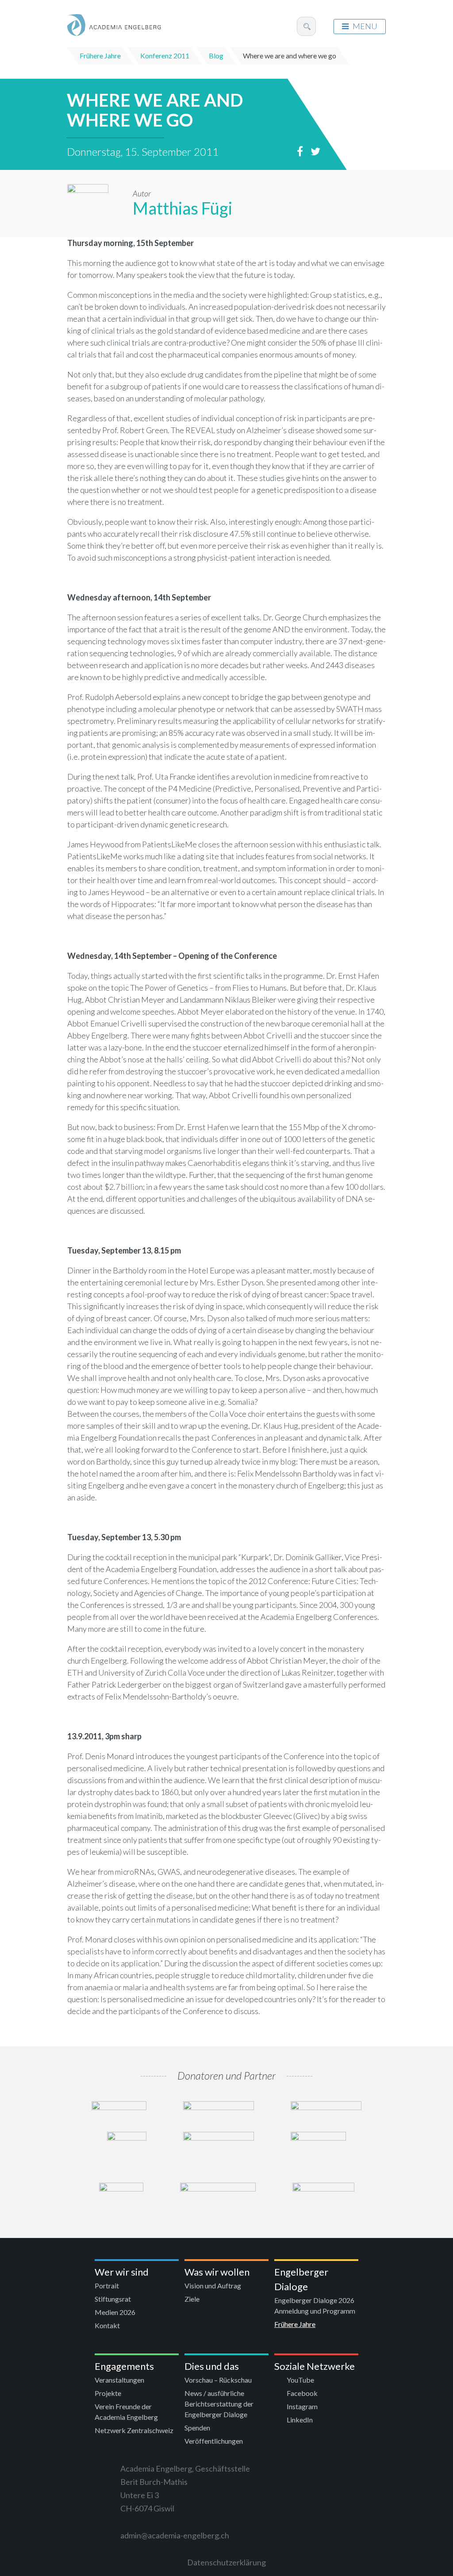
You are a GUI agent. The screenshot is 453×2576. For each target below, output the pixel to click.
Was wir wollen (217, 2272)
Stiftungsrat (113, 2299)
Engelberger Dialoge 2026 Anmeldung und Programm (315, 2305)
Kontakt (107, 2325)
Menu (365, 26)
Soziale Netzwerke (315, 2366)
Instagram (302, 2406)
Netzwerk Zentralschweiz (134, 2430)
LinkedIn (300, 2420)
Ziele (192, 2299)
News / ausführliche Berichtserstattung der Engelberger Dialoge (219, 2404)
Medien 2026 (115, 2312)
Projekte (108, 2393)
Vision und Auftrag (213, 2286)
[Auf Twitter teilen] (318, 151)
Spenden (197, 2428)
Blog (216, 56)
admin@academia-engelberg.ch (175, 2535)
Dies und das (212, 2366)
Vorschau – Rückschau (218, 2380)
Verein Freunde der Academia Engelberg (126, 2412)
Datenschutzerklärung (226, 2562)
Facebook (302, 2393)
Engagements (124, 2366)
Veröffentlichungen (214, 2441)
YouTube (300, 2380)
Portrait (107, 2286)
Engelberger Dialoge (301, 2279)
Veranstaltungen (119, 2380)
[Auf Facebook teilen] (303, 151)
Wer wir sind (122, 2272)
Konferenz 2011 (165, 56)
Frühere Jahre (100, 56)
